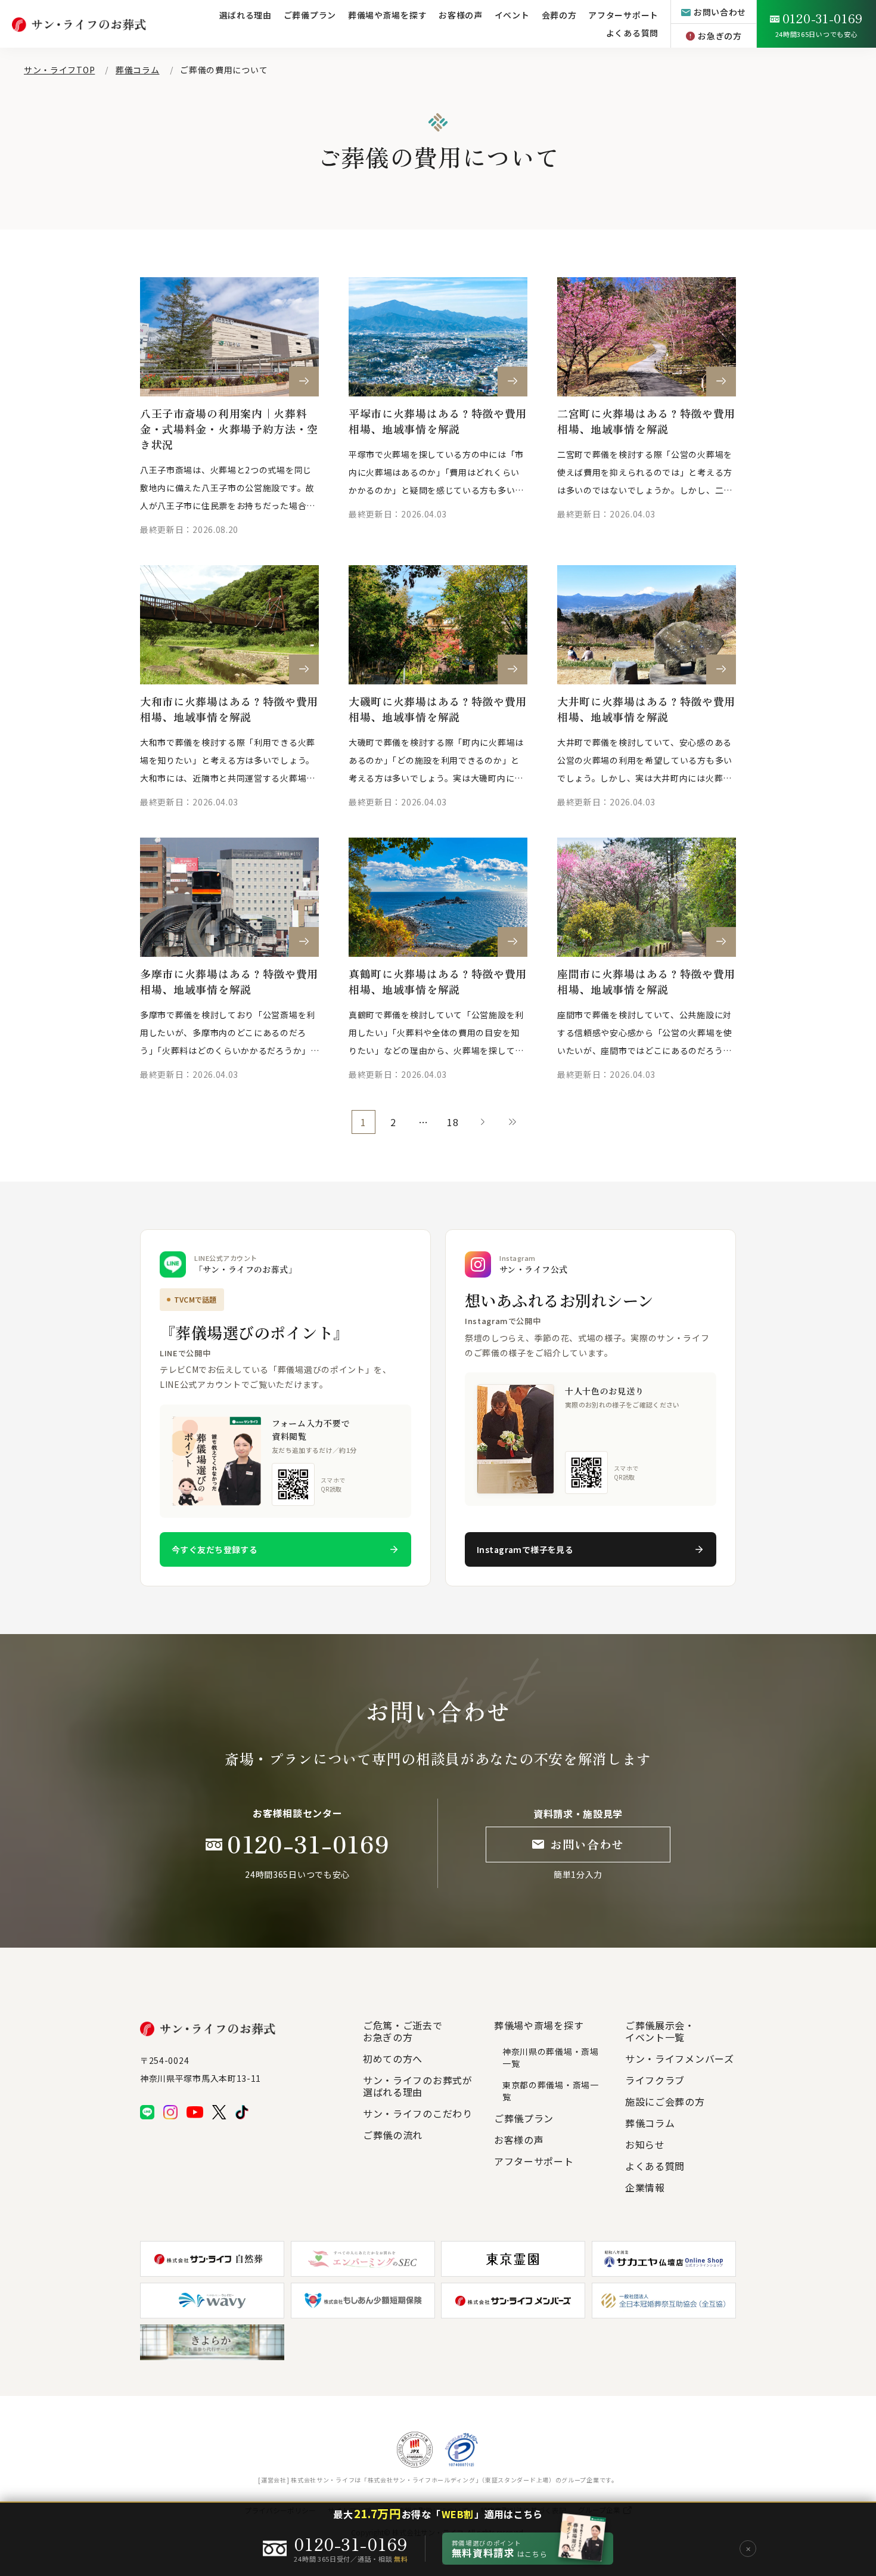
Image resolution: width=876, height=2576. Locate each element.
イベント (512, 15)
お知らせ (645, 2144)
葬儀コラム (138, 70)
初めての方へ (393, 2059)
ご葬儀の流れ (393, 2135)
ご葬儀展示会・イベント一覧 (660, 2031)
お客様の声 (461, 15)
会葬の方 (559, 15)
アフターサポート (534, 2161)
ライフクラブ (655, 2080)
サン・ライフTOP (59, 70)
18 (453, 1122)
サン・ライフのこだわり (418, 2113)
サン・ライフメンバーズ (680, 2059)
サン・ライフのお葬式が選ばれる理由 (418, 2086)
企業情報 (645, 2187)
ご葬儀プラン (310, 15)
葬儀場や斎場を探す (387, 15)
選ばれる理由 (246, 15)
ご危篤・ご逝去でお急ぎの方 (403, 2031)
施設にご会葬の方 (665, 2101)
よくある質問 (632, 33)
